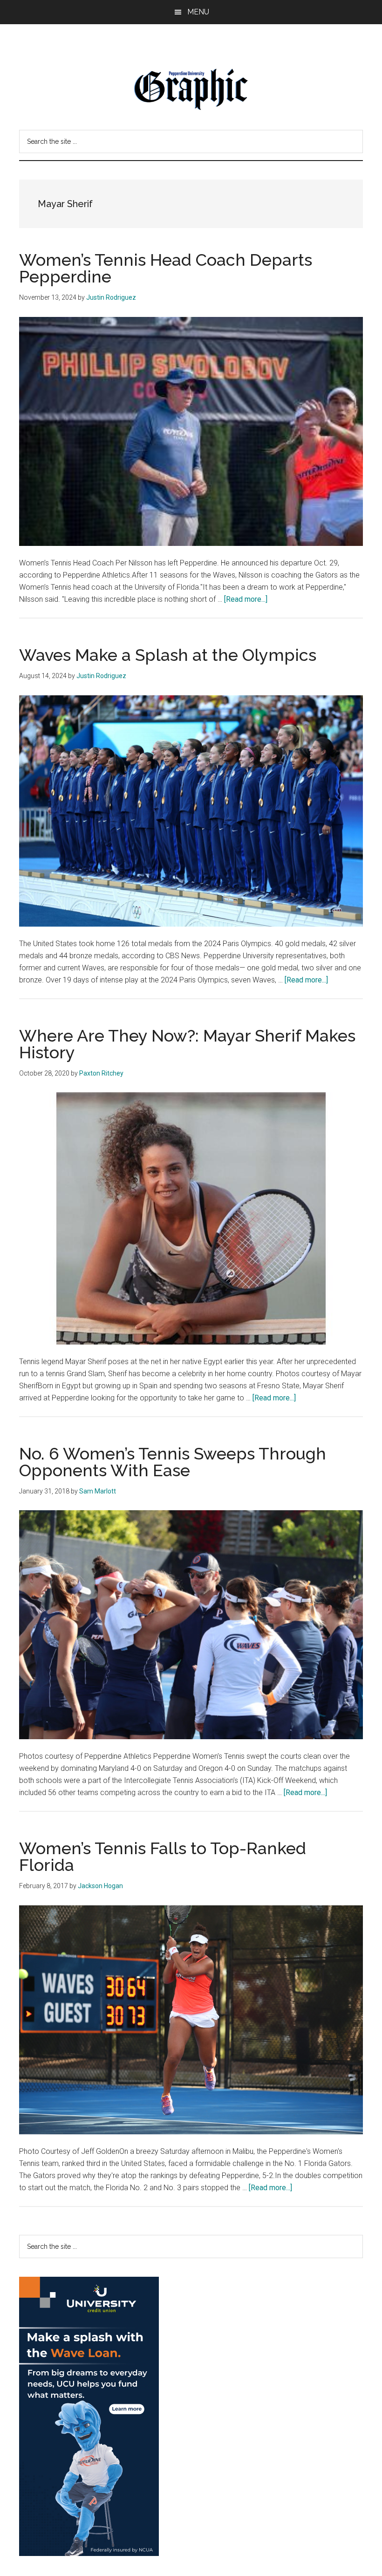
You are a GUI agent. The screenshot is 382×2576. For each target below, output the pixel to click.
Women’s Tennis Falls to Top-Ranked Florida (163, 1856)
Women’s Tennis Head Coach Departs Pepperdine (166, 268)
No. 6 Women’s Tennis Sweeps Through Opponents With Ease (173, 1462)
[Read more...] (246, 599)
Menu (198, 12)
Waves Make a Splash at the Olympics (168, 655)
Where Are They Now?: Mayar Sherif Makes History (187, 1044)
